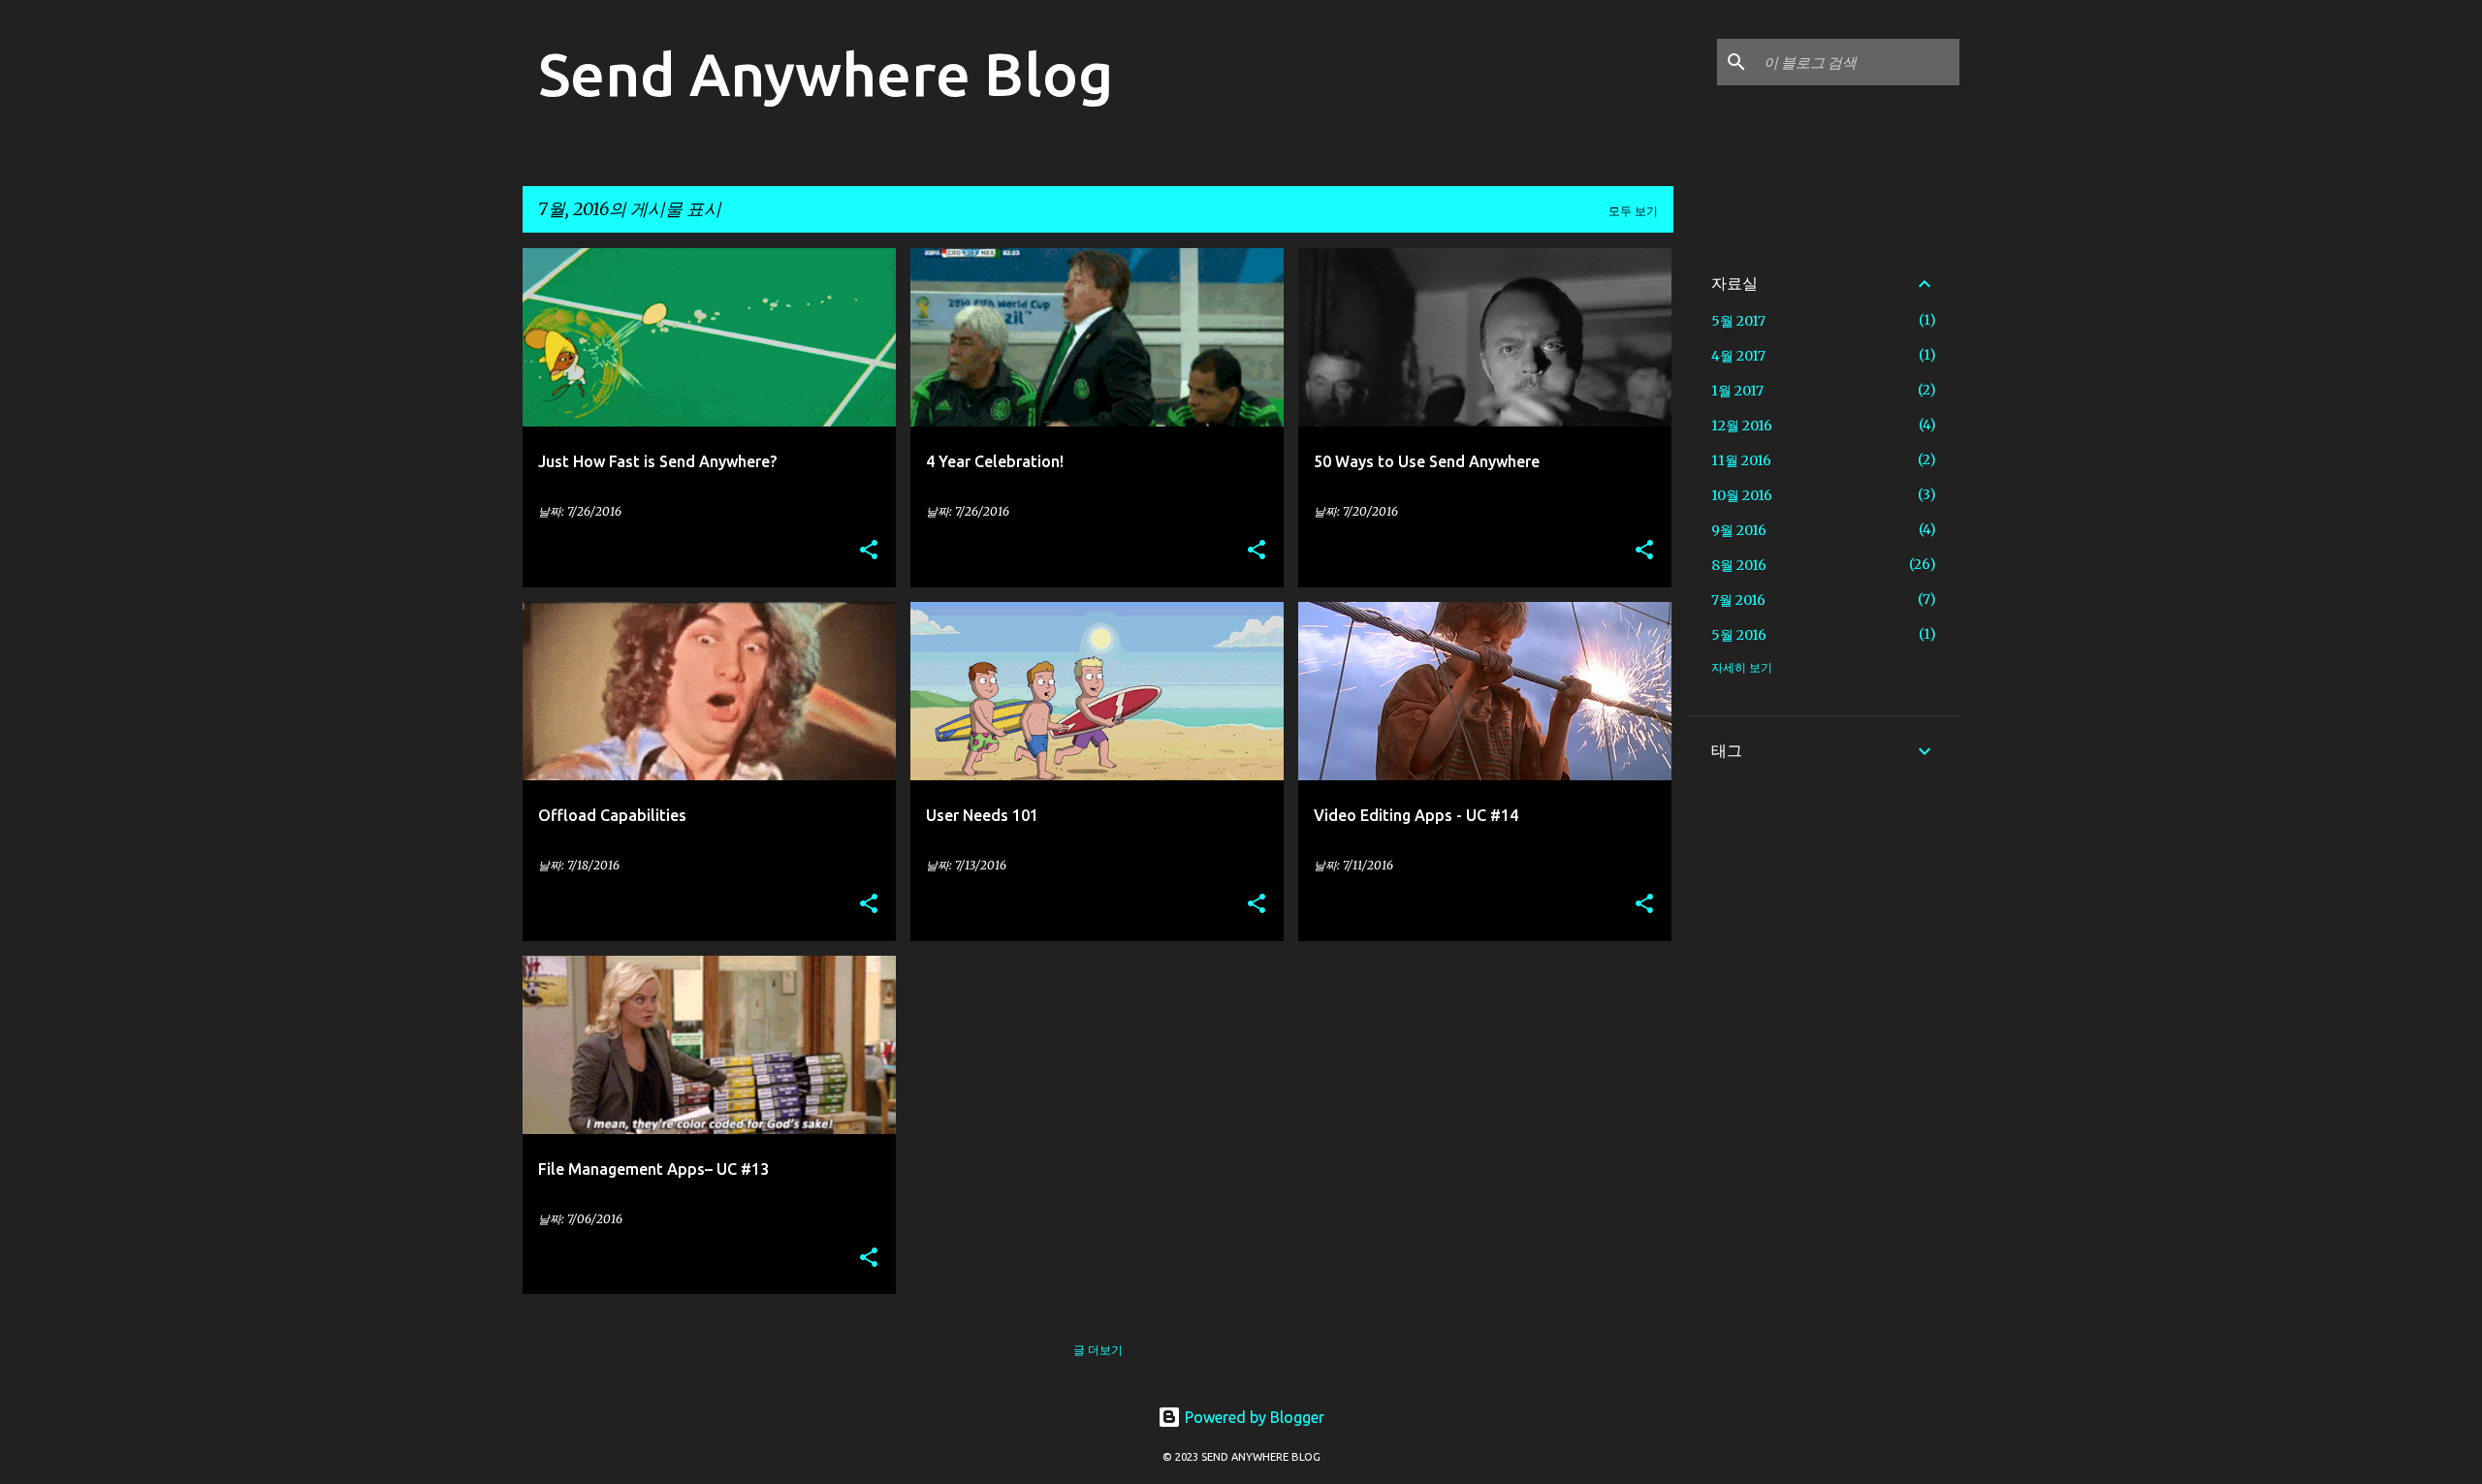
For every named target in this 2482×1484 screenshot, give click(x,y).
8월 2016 (1739, 565)
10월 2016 (1742, 495)
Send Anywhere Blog (826, 74)
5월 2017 (1738, 321)
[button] (869, 551)
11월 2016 (1741, 460)
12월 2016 (1742, 426)
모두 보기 (1633, 211)
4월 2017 (1738, 356)
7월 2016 (1738, 600)
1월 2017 (1737, 391)
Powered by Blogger (1253, 1417)
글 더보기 (1098, 1350)
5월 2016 (1739, 635)
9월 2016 (1739, 530)
